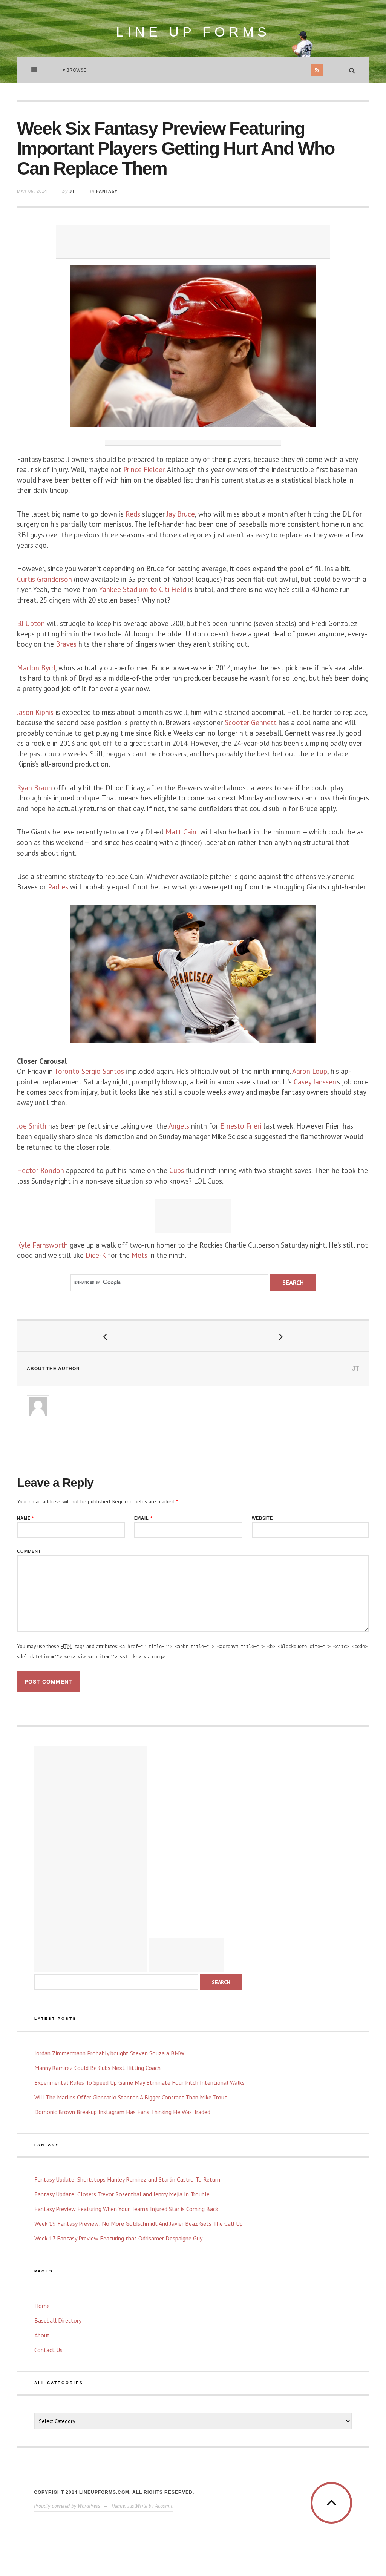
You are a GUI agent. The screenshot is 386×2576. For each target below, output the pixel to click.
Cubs (176, 1170)
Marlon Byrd (36, 668)
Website (262, 1518)
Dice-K (96, 1255)
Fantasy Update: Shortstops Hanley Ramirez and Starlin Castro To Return (127, 2179)
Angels (179, 1126)
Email (143, 1518)
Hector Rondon (41, 1170)
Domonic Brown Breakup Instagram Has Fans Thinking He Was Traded (122, 2112)
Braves (67, 644)
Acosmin (164, 2506)
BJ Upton (31, 623)
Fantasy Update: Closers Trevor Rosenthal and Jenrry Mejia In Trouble (122, 2194)
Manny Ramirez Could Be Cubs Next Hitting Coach (97, 2068)
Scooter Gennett (251, 722)
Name (25, 1518)
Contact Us (48, 2350)
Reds (133, 514)
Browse (76, 70)
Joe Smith (33, 1126)
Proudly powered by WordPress (67, 2506)
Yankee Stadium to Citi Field (143, 589)
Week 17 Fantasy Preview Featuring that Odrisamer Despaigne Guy (118, 2238)
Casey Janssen (315, 1082)
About (42, 2335)
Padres (58, 887)
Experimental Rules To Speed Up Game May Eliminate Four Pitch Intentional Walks (139, 2082)
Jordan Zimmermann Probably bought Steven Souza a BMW (109, 2053)
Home (42, 2306)
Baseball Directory (58, 2320)
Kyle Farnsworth (42, 1245)
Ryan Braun (34, 788)
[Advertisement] (193, 242)
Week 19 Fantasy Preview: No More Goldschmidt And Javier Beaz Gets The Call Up (139, 2223)
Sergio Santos (103, 1071)
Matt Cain (182, 832)
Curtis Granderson (44, 579)
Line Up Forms (193, 32)
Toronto (67, 1071)
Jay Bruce (181, 514)
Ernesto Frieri (242, 1126)
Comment (29, 1551)
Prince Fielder (144, 469)
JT (72, 191)
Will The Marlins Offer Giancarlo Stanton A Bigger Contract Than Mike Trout (131, 2097)
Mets (139, 1255)
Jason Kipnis (35, 712)
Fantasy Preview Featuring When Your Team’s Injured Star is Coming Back (126, 2209)
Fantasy (107, 191)
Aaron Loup (310, 1071)
